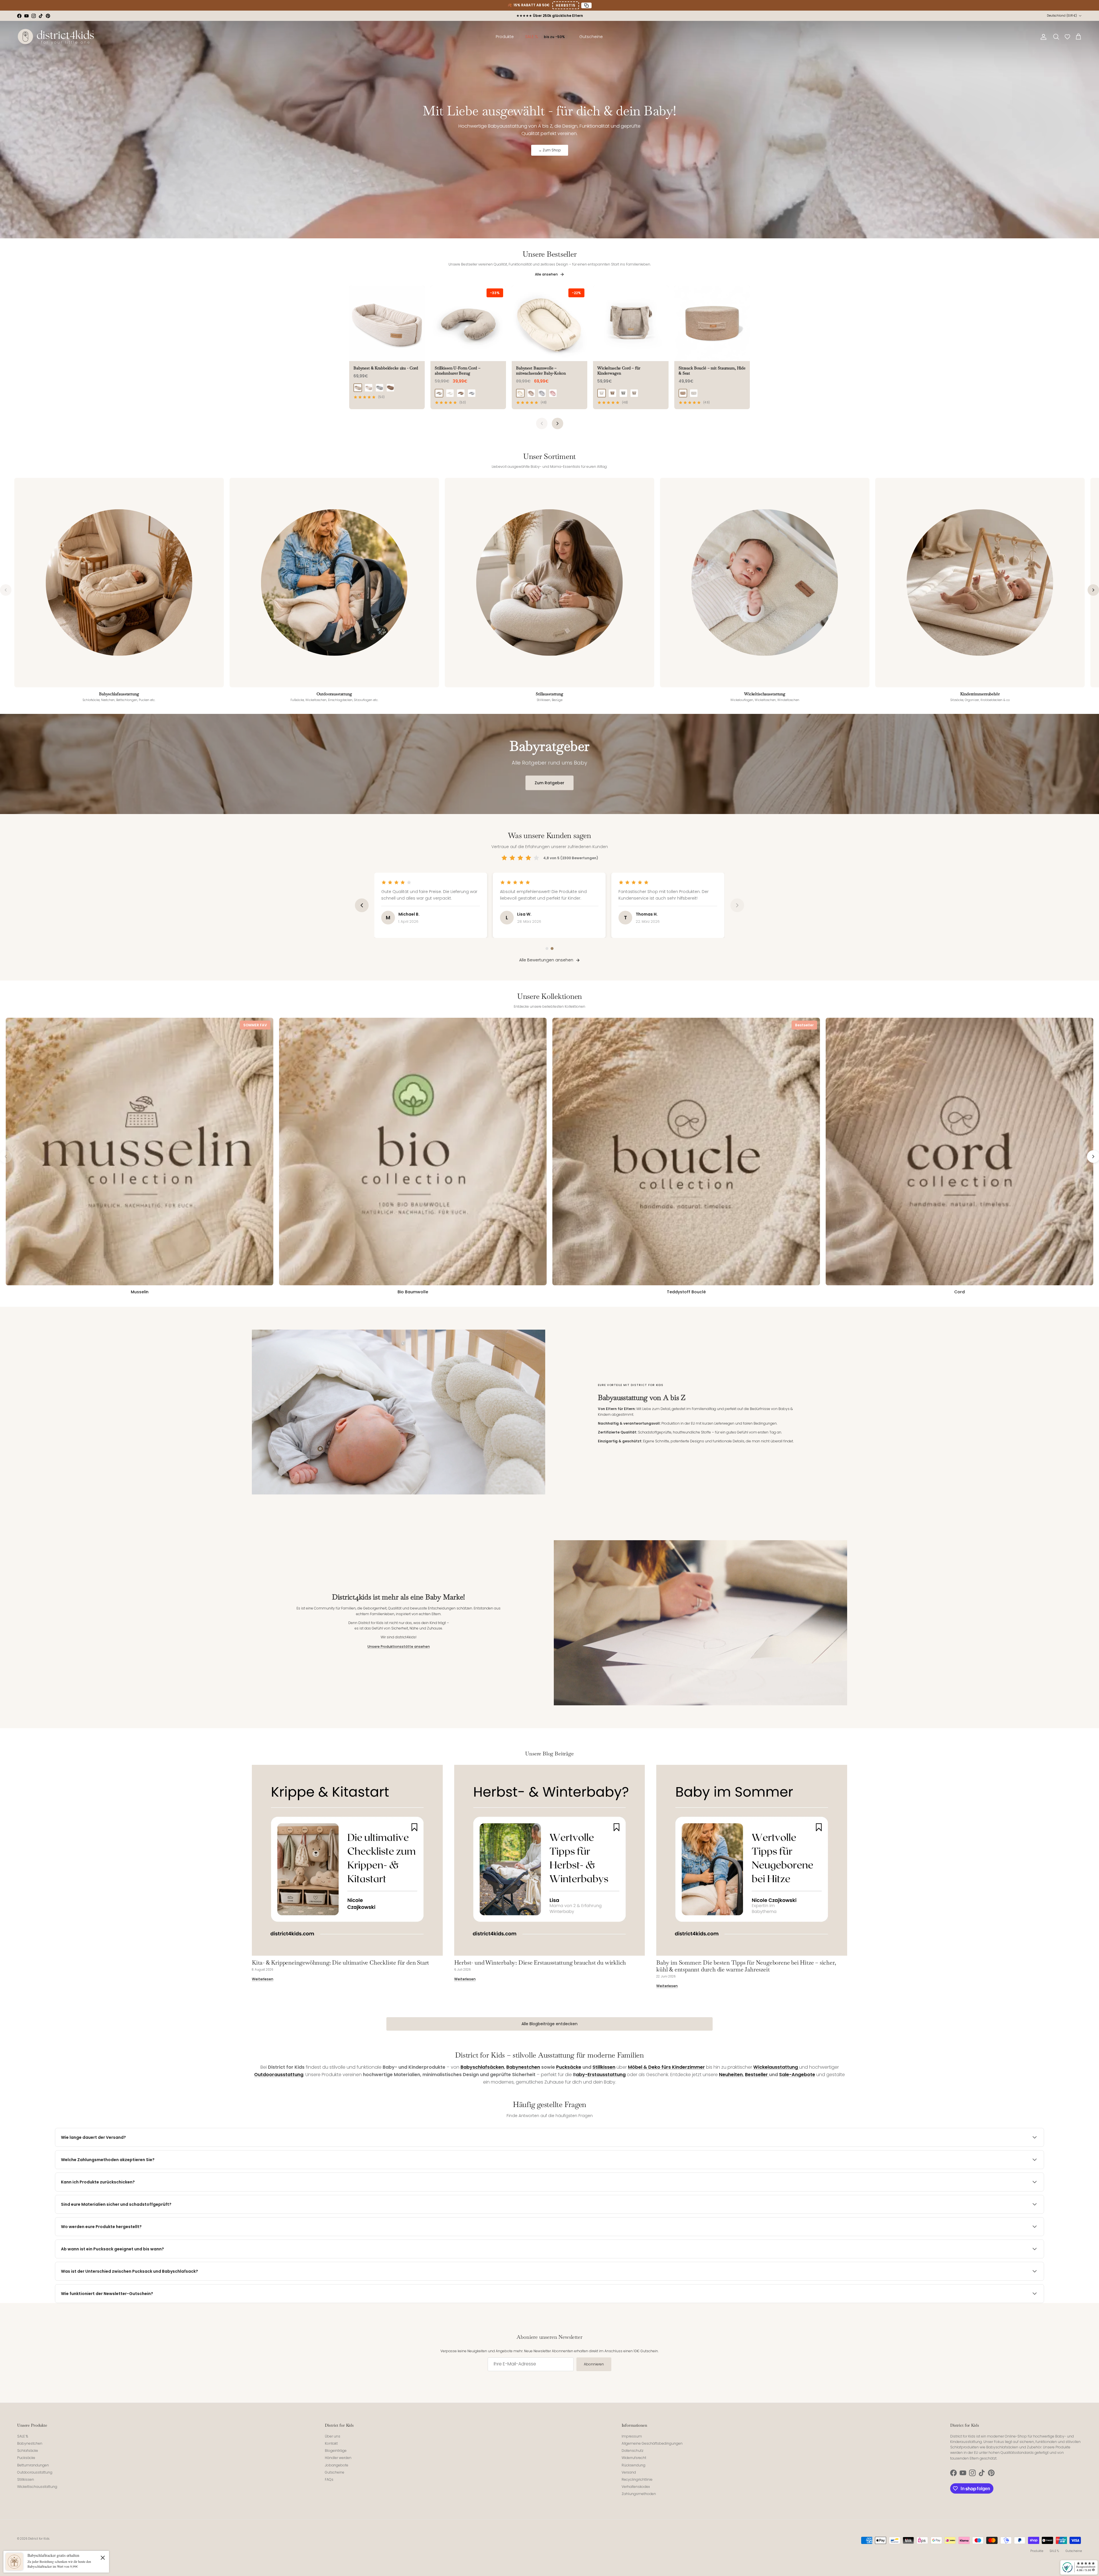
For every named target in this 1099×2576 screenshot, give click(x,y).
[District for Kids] (56, 37)
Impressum (632, 2436)
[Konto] (1042, 37)
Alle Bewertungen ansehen (546, 960)
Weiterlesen (263, 1979)
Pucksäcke (26, 2458)
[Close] (103, 2557)
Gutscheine (335, 2472)
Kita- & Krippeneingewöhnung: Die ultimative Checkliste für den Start (340, 1963)
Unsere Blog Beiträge (549, 1754)
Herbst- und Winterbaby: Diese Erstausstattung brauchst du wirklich (540, 1963)
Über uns (333, 2436)
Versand (629, 2472)
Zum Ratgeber (549, 783)
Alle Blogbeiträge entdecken (549, 2024)
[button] (1067, 37)
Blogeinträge (336, 2451)
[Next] (558, 423)
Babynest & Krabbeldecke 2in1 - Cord (386, 368)
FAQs (329, 2479)
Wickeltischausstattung (37, 2487)
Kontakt (331, 2443)
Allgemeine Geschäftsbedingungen (652, 2443)
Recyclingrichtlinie (637, 2479)
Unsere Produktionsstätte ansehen (399, 1647)
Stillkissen (26, 2479)
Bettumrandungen (33, 2465)
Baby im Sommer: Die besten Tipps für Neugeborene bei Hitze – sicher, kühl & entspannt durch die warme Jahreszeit (746, 1966)
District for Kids (39, 2539)
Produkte (1037, 2551)
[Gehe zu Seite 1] (547, 949)
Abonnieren (594, 2364)
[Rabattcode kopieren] (586, 5)
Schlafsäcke (28, 2451)
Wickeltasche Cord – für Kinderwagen (619, 371)
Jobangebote (337, 2465)
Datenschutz (632, 2451)
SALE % (23, 2436)
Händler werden (338, 2458)
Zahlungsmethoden (639, 2494)
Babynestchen (30, 2443)
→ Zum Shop (550, 150)
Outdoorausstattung (35, 2472)
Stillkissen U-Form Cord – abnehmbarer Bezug (458, 371)
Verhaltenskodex (636, 2487)
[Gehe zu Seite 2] (552, 949)
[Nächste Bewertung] (737, 905)
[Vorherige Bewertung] (362, 905)
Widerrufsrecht (634, 2458)
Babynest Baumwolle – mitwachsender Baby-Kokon (541, 371)
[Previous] (542, 423)
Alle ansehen (547, 274)
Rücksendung (633, 2465)
